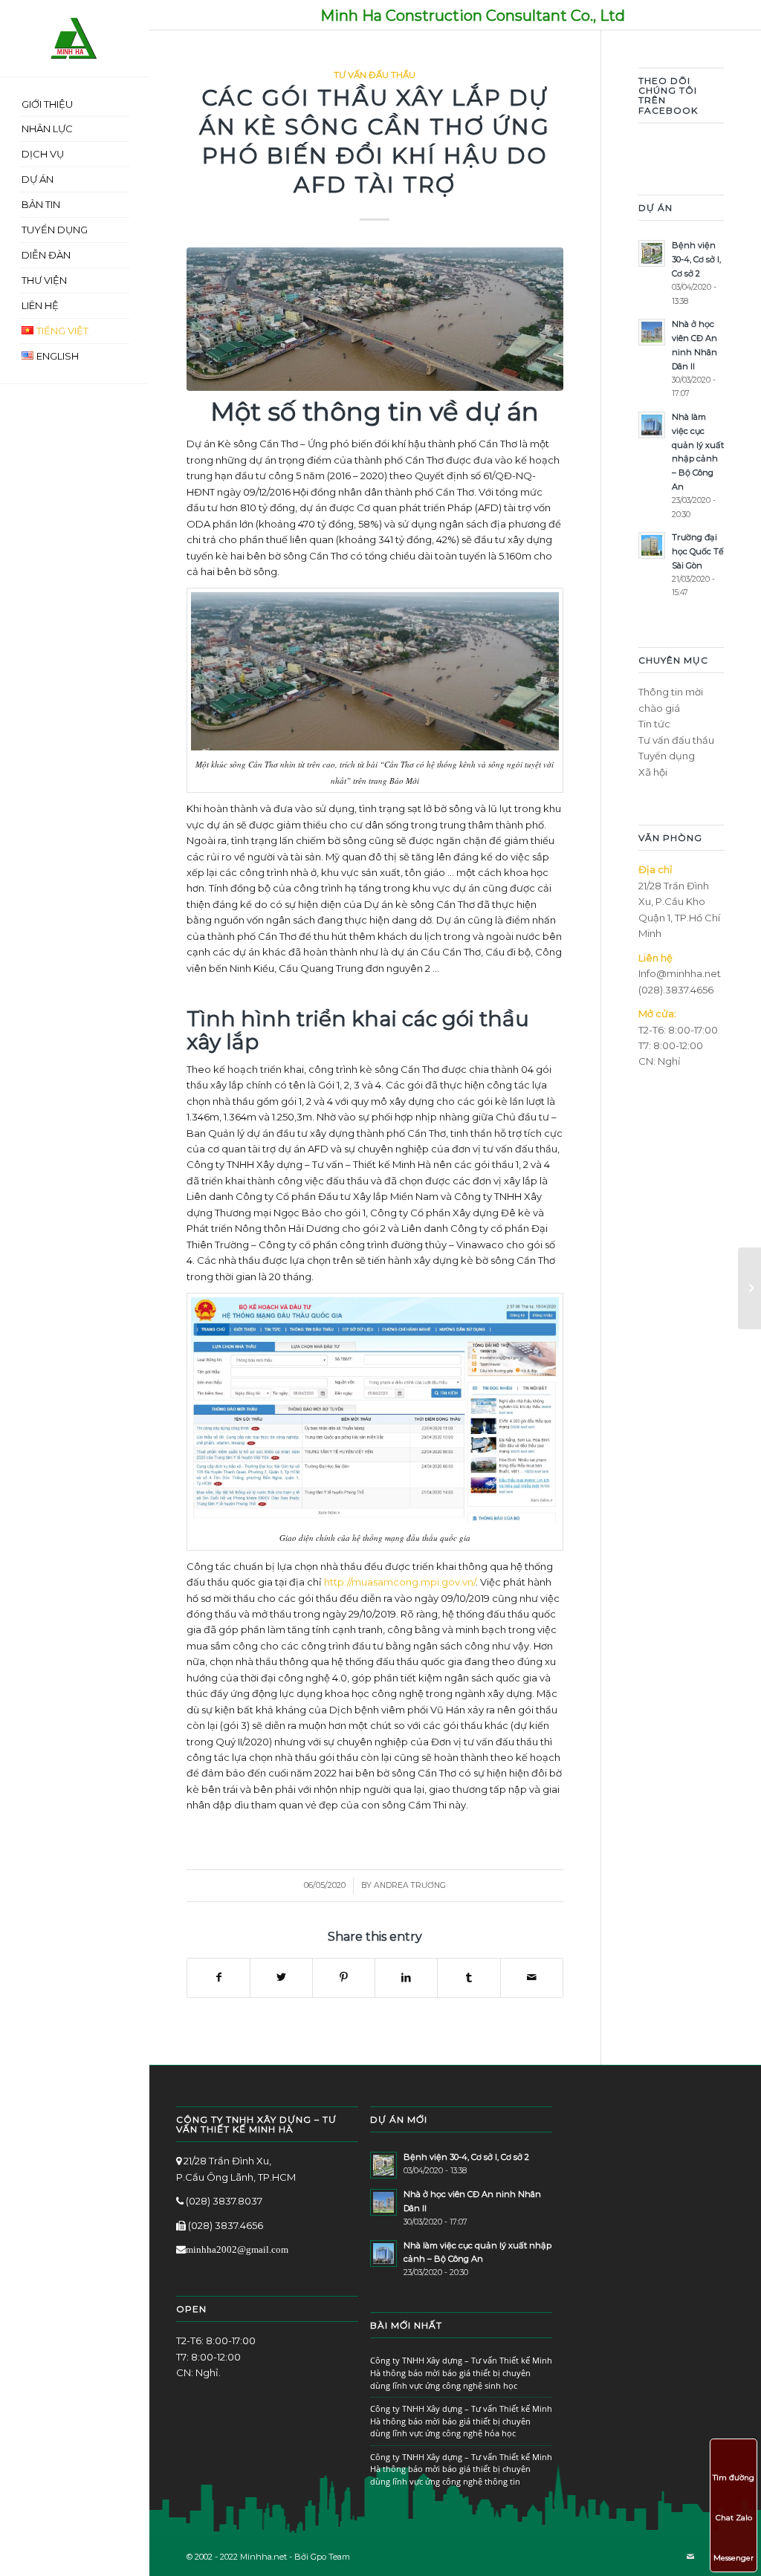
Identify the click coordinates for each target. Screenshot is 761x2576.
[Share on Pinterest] (344, 1978)
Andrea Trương (410, 1885)
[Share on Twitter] (281, 1978)
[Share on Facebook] (218, 1978)
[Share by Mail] (532, 1978)
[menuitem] (74, 105)
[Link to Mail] (690, 2557)
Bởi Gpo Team (322, 2557)
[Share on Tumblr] (469, 1978)
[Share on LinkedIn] (406, 1978)
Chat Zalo (734, 2518)
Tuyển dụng (667, 756)
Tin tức (654, 724)
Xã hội (653, 772)
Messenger (734, 2558)
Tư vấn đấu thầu (375, 75)
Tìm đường (734, 2478)
